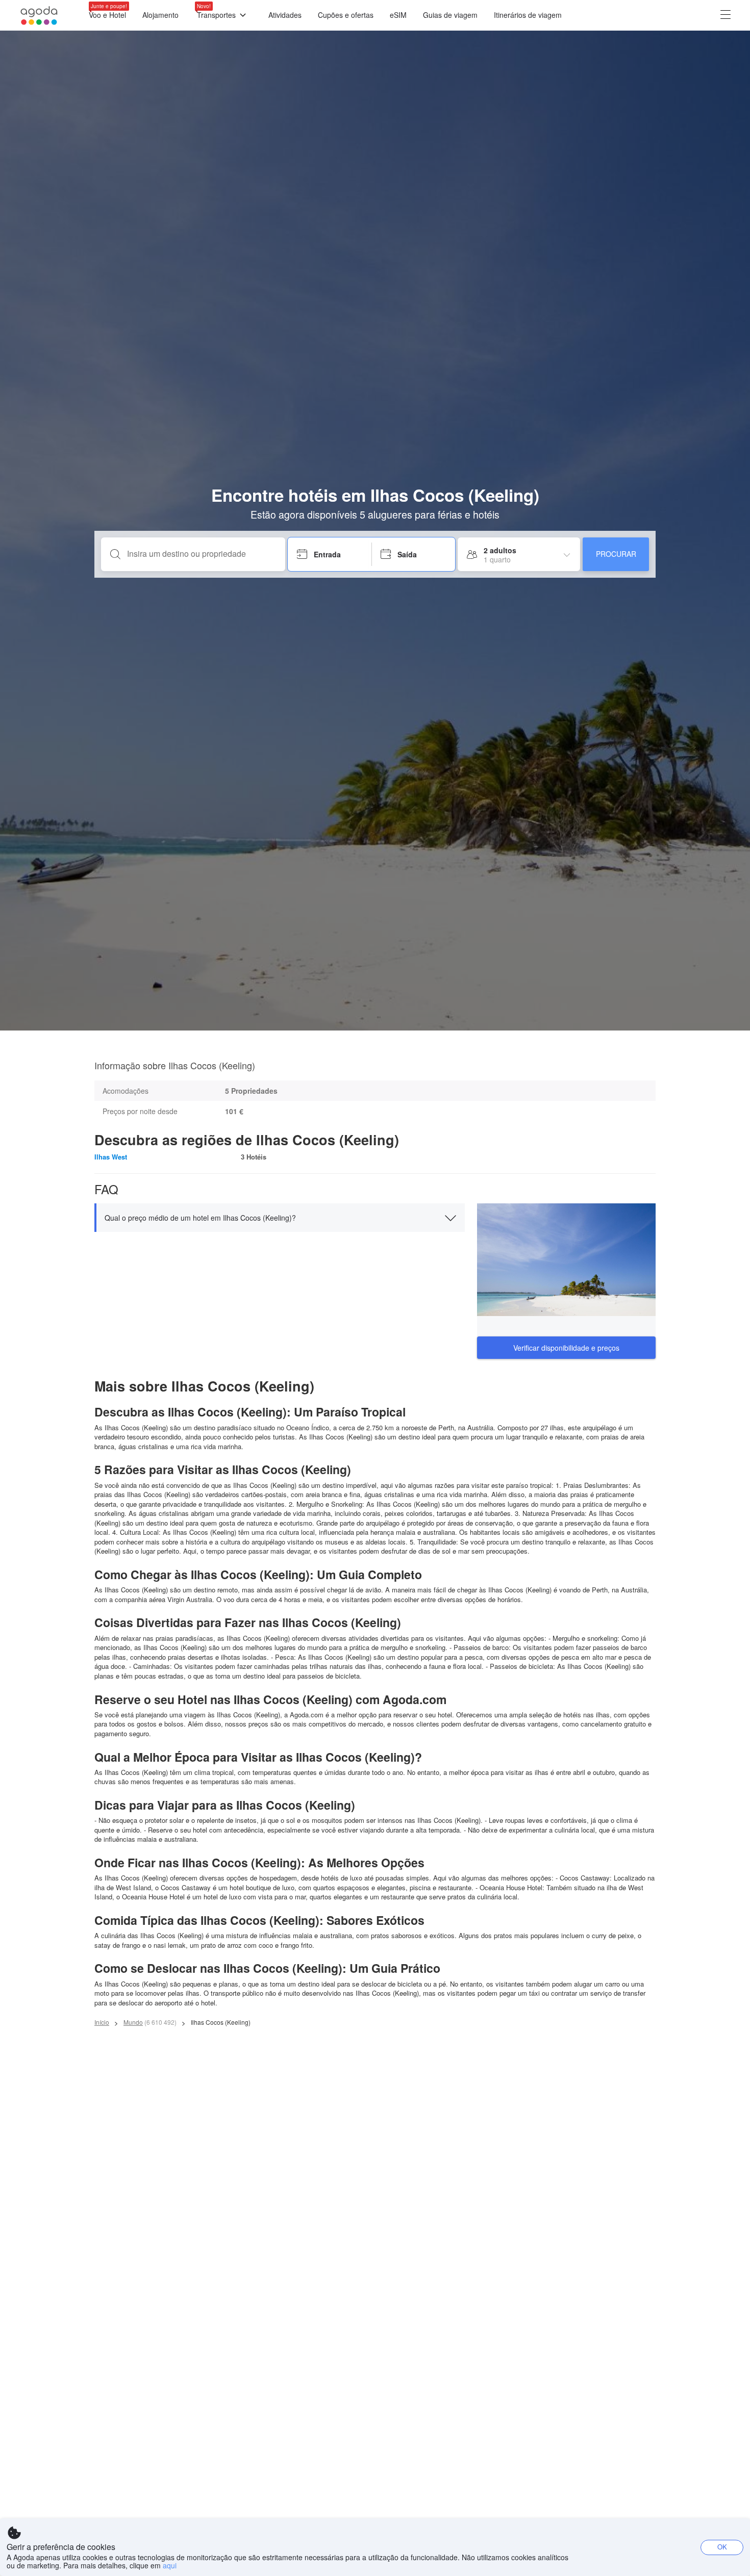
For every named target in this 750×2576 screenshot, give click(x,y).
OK (722, 2547)
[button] (280, 1218)
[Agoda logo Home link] (39, 16)
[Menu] (726, 16)
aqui (170, 2565)
